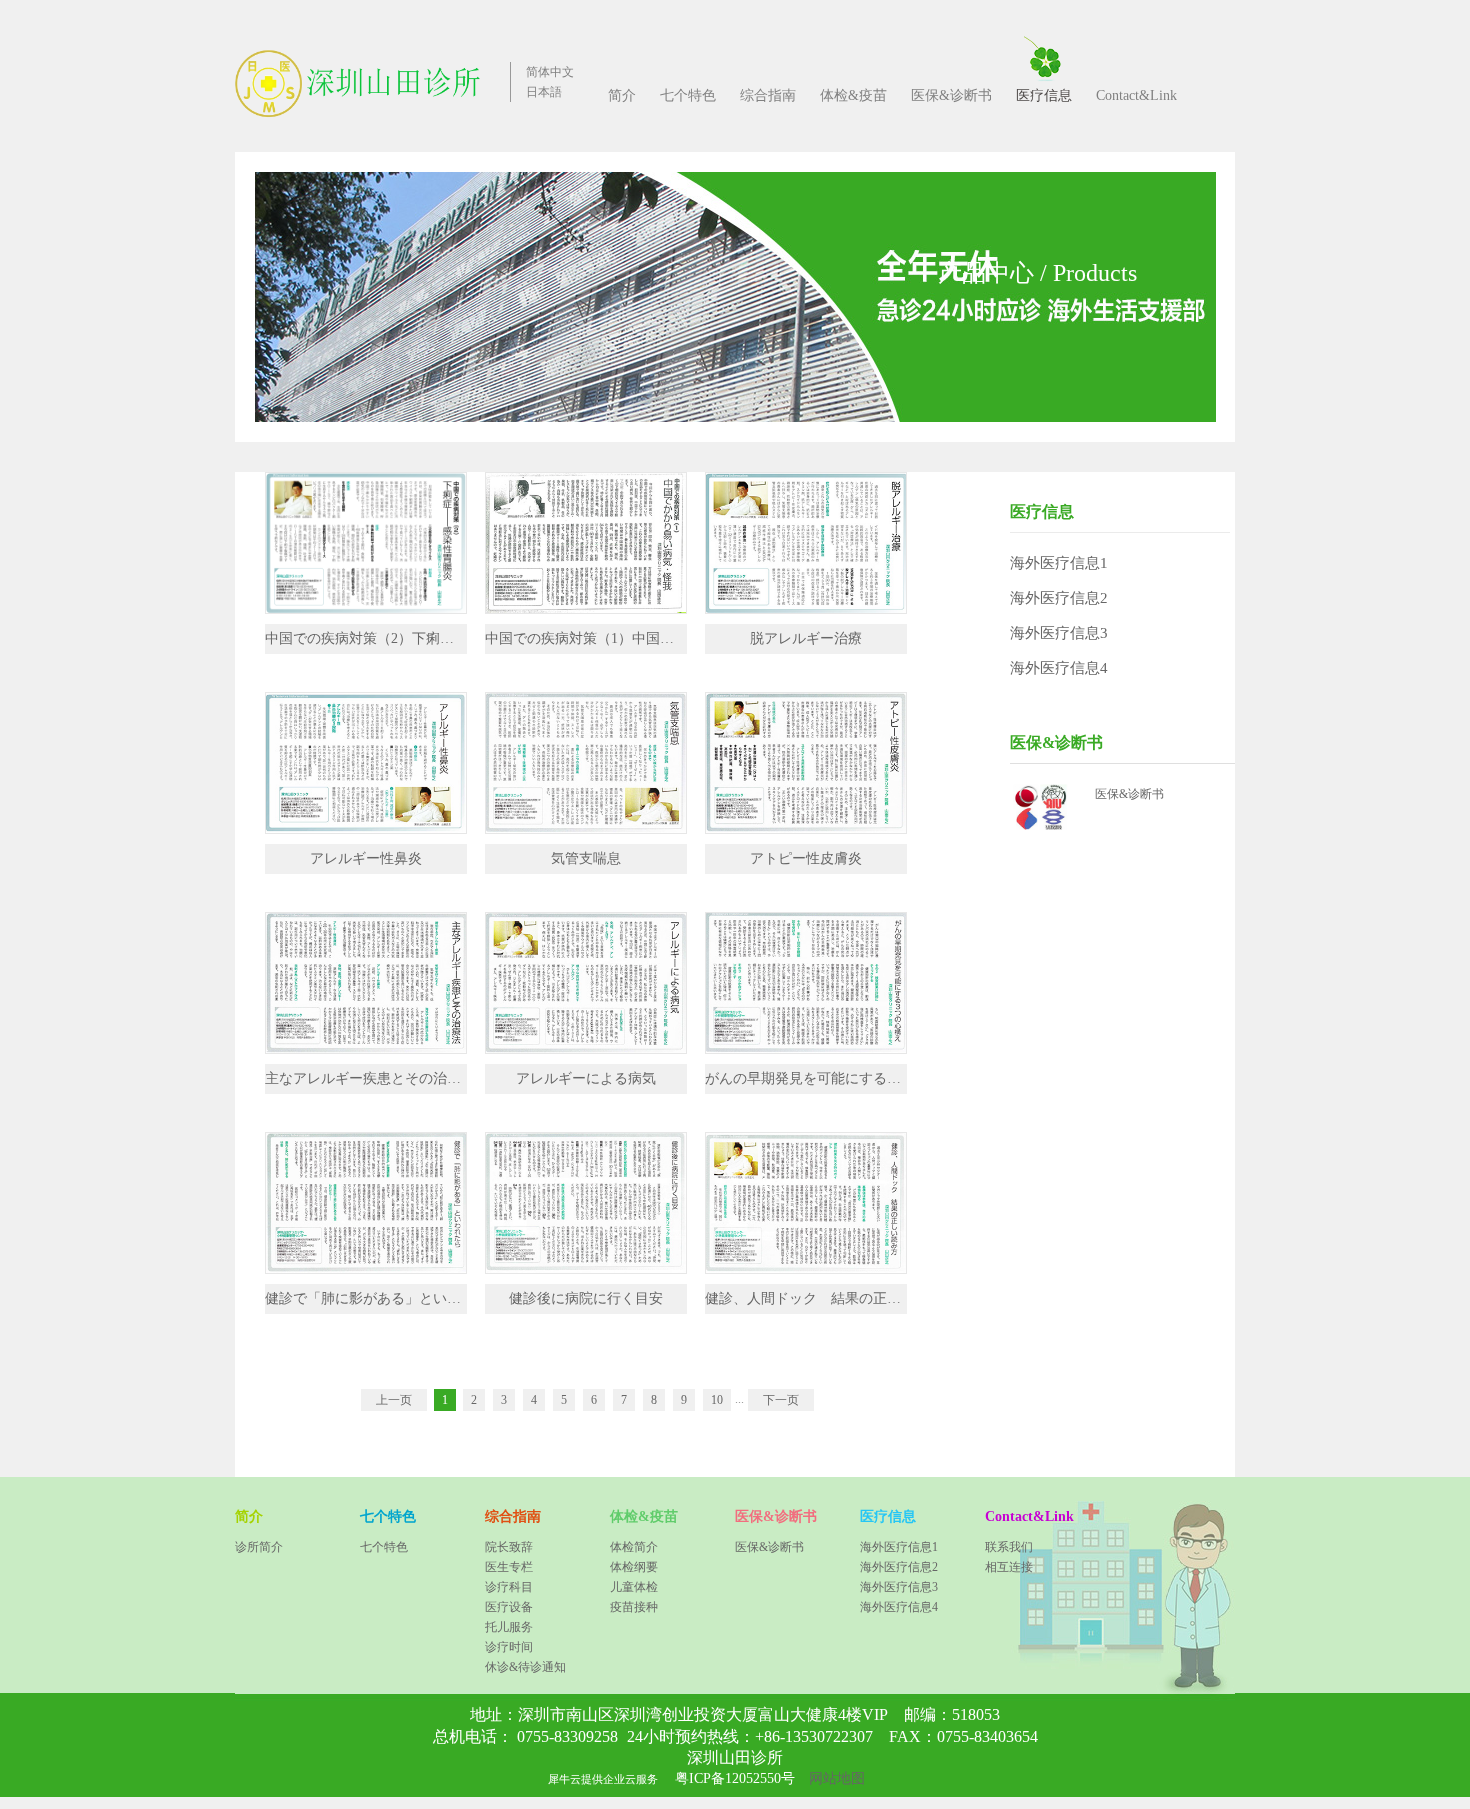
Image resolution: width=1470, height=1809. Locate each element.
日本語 (544, 92)
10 (717, 1400)
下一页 (781, 1400)
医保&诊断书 (1129, 794)
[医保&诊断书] (1043, 791)
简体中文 (550, 72)
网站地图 (833, 1778)
